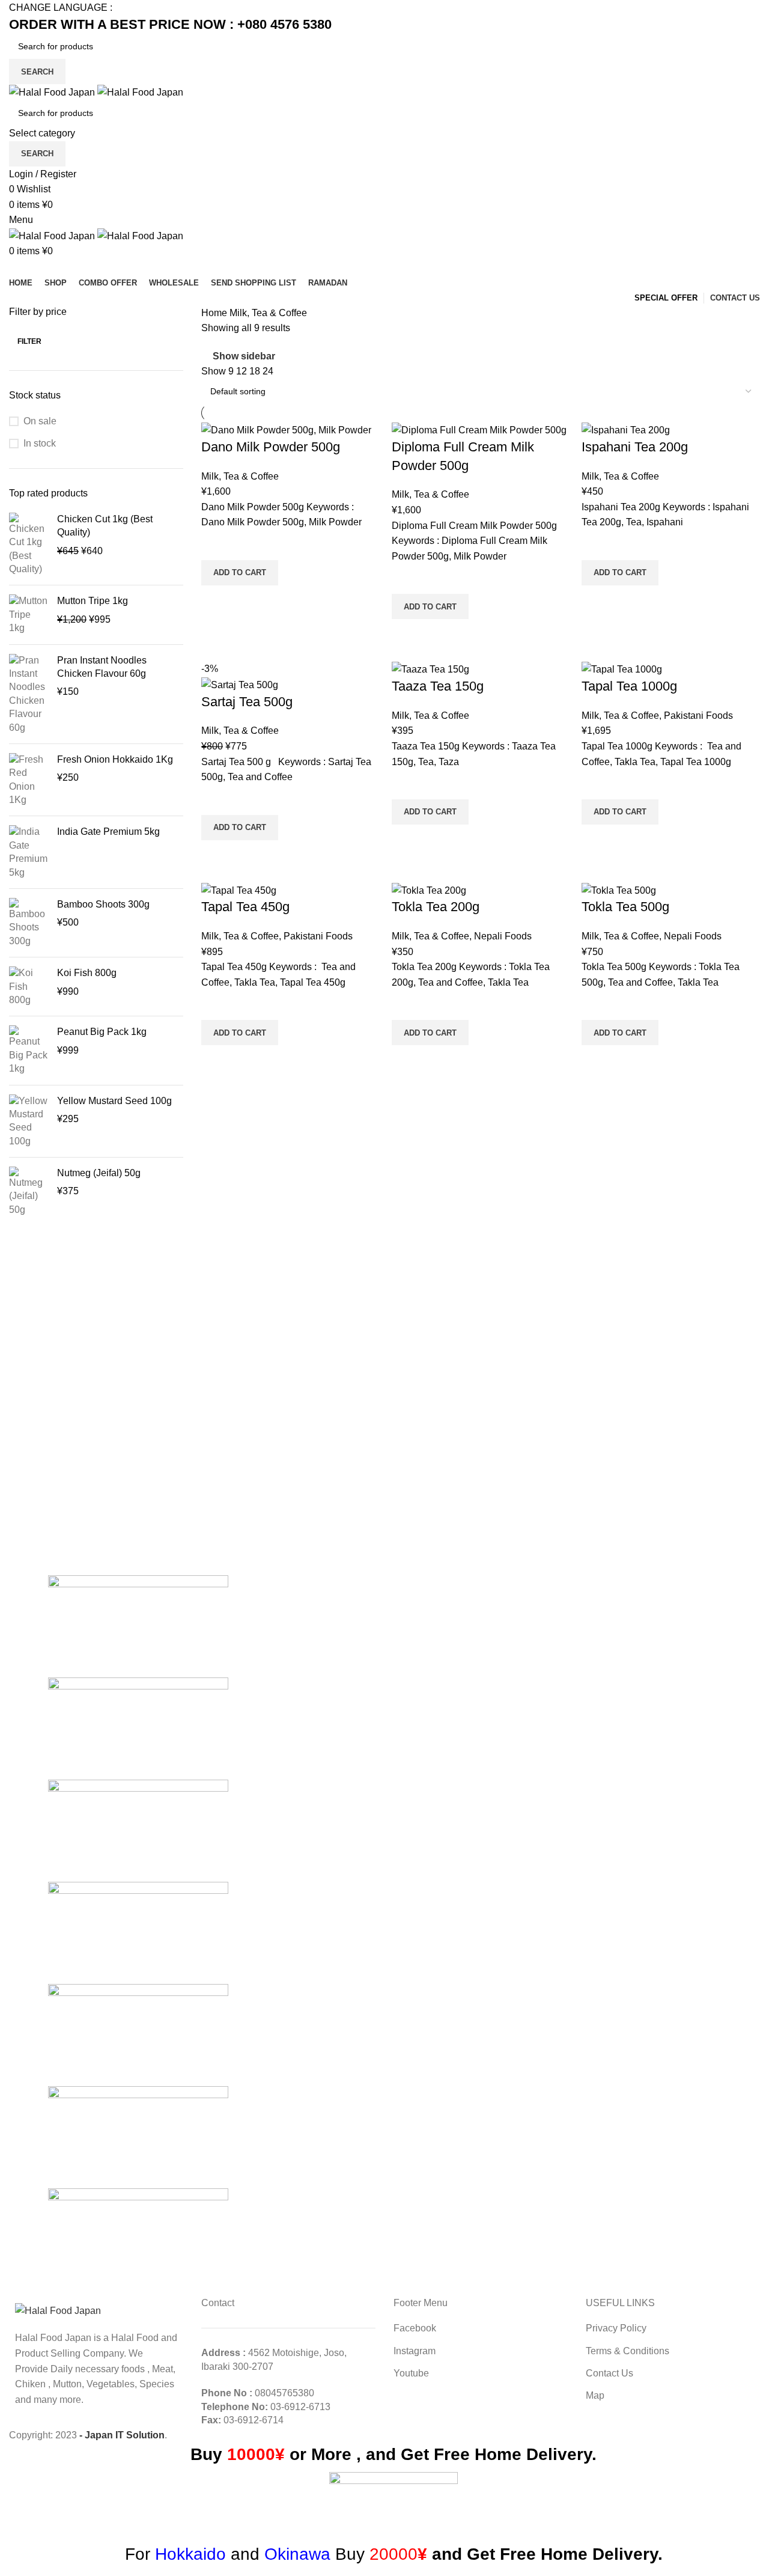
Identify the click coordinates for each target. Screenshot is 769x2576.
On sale (40, 421)
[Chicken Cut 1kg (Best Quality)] (29, 545)
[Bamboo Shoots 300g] (29, 923)
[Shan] (138, 1728)
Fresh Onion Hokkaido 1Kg (115, 759)
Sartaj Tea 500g (247, 702)
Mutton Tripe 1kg (93, 601)
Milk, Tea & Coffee (240, 476)
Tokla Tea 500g (625, 907)
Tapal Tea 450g (245, 907)
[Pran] (138, 1932)
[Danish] (138, 2136)
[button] (240, 573)
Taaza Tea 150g (438, 686)
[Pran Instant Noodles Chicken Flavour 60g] (29, 694)
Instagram (415, 2351)
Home (215, 313)
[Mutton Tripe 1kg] (29, 615)
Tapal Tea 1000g (629, 686)
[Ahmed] (138, 2239)
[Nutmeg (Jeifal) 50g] (29, 1192)
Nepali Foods (503, 936)
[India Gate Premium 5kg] (29, 852)
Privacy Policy (616, 2328)
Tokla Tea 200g (436, 907)
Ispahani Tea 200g (635, 447)
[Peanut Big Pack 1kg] (29, 1050)
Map (595, 2395)
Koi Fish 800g (87, 973)
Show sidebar (244, 356)
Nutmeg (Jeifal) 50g (99, 1173)
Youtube (411, 2373)
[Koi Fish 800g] (29, 987)
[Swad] (138, 1625)
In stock (40, 443)
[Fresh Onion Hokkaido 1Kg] (29, 780)
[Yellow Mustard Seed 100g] (29, 1122)
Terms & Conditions (628, 2351)
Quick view (216, 600)
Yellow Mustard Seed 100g (114, 1101)
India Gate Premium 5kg (108, 832)
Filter (29, 341)
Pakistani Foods (698, 716)
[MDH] (138, 2034)
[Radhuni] (138, 1830)
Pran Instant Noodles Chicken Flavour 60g (102, 667)
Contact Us (609, 2373)
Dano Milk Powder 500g (271, 447)
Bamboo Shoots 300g (103, 904)
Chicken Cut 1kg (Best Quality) (105, 526)
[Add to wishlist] (216, 545)
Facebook (415, 2328)
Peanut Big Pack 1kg (102, 1032)
